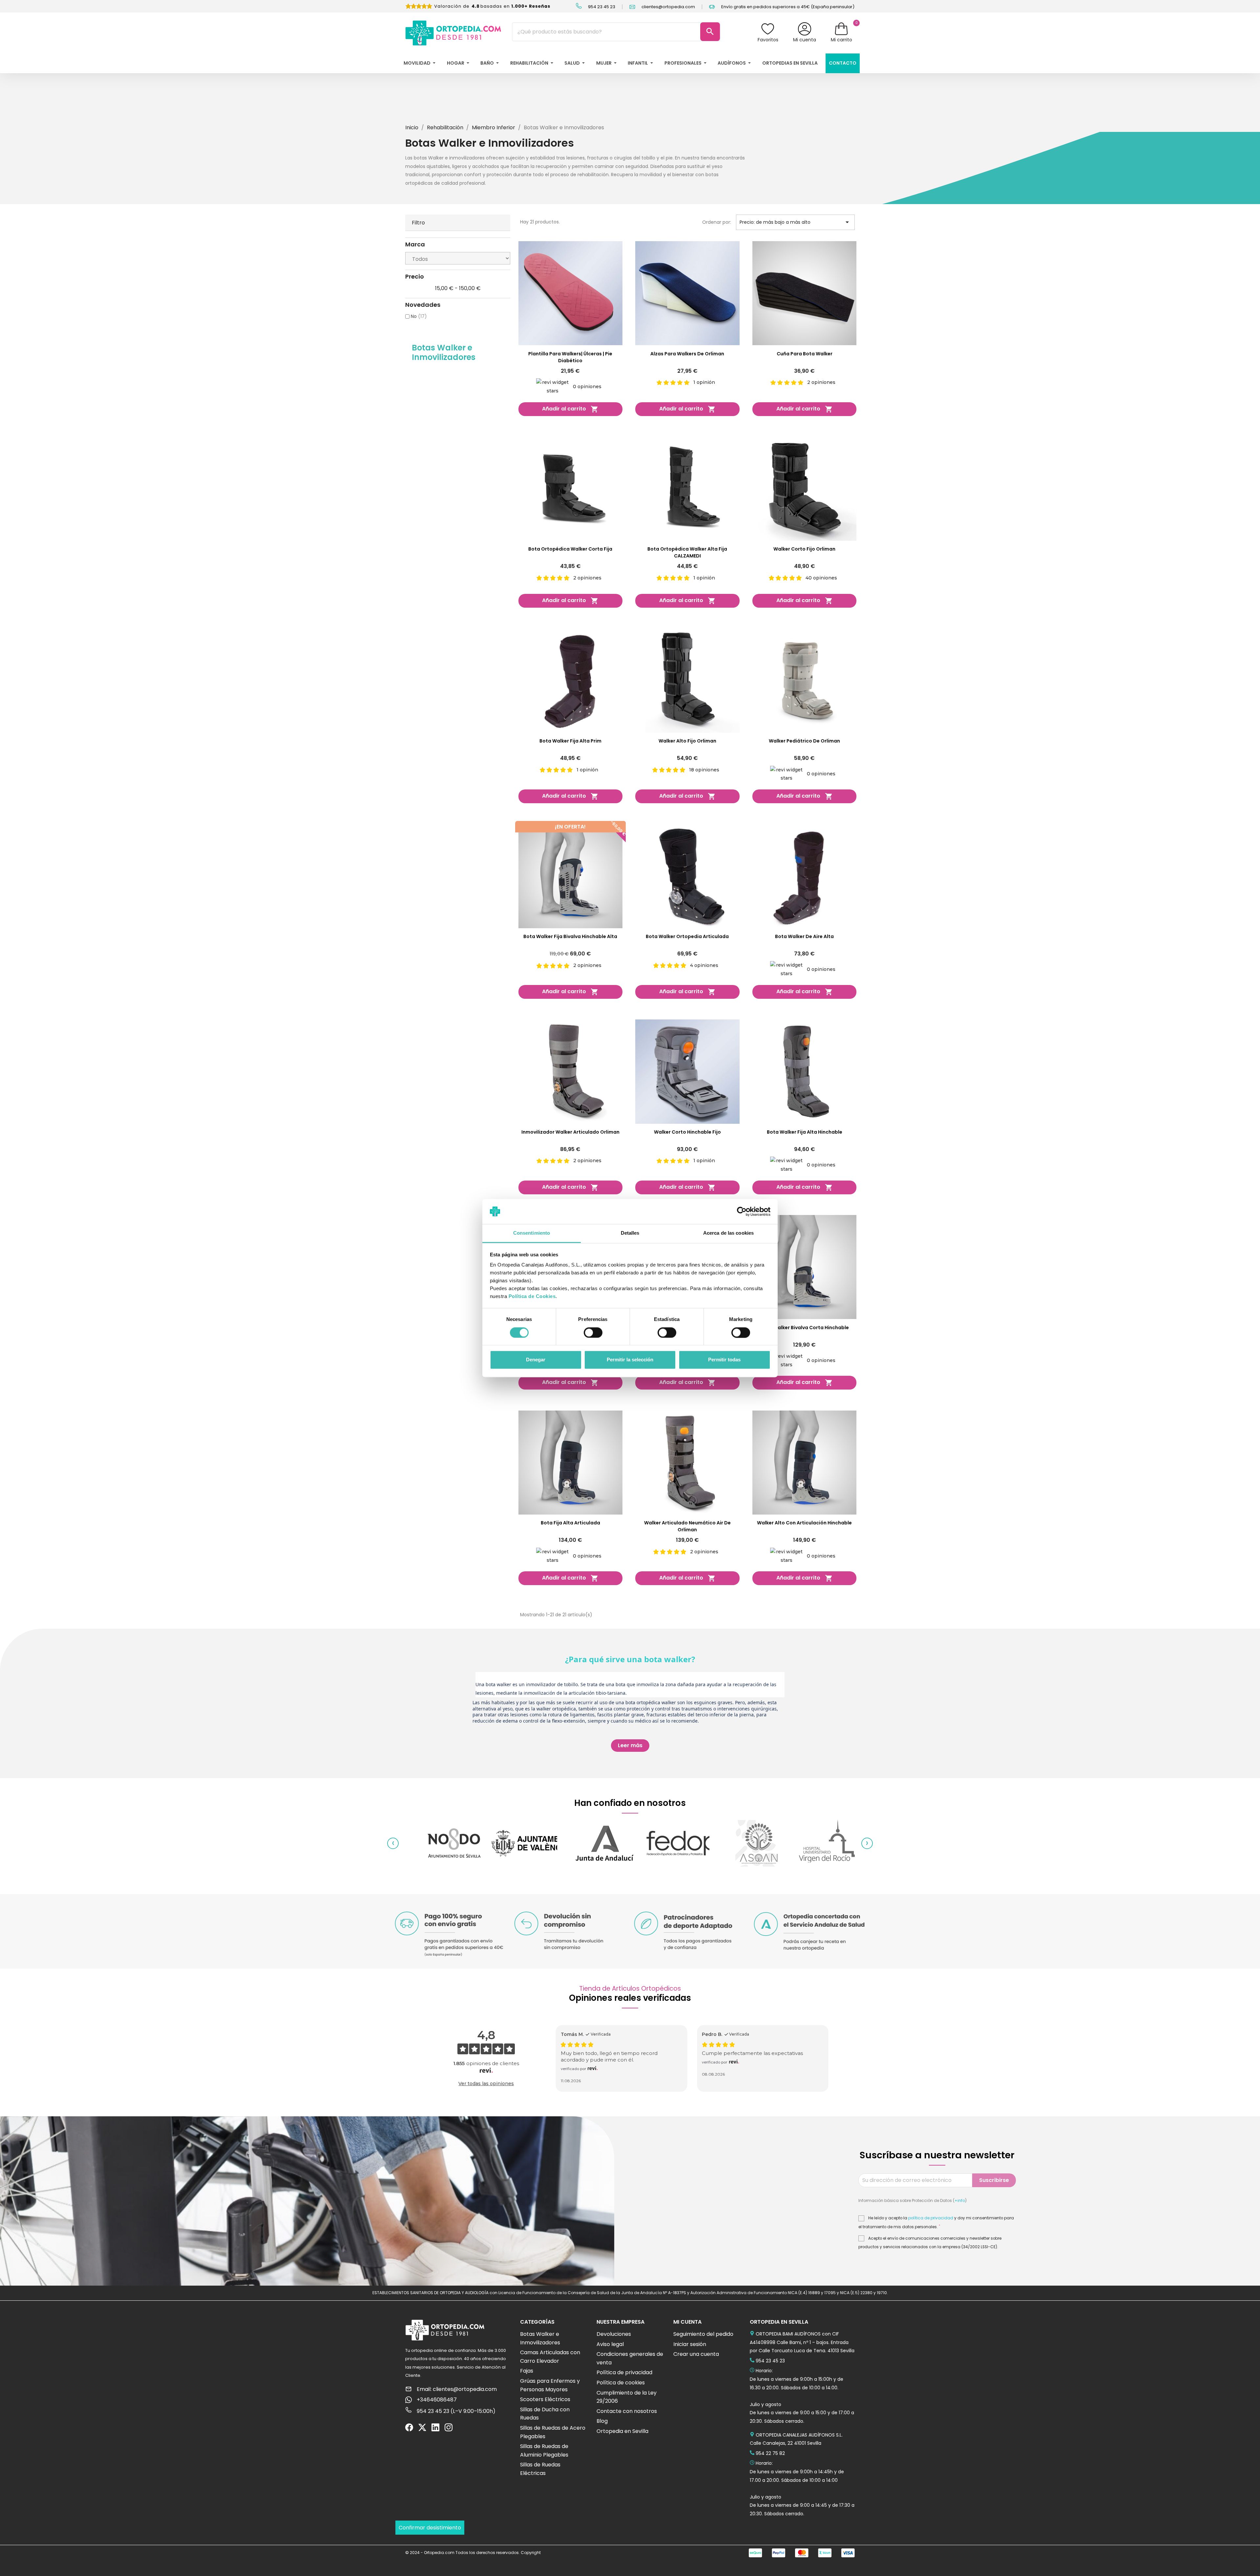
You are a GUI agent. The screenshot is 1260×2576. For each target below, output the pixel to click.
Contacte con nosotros (627, 2411)
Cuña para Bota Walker (805, 354)
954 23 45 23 (601, 7)
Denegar (536, 1360)
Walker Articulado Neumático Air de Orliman (687, 1526)
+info (960, 2200)
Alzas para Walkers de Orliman (687, 354)
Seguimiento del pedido (703, 2334)
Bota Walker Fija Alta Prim (570, 741)
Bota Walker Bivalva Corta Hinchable (805, 1328)
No (419, 316)
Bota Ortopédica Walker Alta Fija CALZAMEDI (687, 552)
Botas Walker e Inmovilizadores (444, 352)
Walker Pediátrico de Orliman (804, 741)
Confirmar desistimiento (430, 2528)
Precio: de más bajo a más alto (795, 222)
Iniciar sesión (690, 2344)
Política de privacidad (624, 2372)
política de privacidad (931, 2218)
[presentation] (393, 1843)
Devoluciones (614, 2334)
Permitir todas (724, 1360)
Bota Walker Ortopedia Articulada (687, 936)
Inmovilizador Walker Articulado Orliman (570, 1132)
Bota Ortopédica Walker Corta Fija (570, 549)
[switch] (741, 1332)
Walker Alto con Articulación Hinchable (804, 1523)
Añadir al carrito (570, 409)
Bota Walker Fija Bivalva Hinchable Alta (570, 936)
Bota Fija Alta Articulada (570, 1523)
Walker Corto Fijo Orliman (804, 549)
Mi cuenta (805, 40)
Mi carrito (841, 40)
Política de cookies (621, 2383)
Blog (602, 2421)
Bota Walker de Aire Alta (804, 936)
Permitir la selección (630, 1360)
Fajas (527, 2371)
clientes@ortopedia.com (668, 7)
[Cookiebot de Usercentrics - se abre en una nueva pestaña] (742, 1211)
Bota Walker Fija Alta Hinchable (805, 1132)
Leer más (630, 1745)
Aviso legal (610, 2344)
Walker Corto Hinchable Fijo (687, 1132)
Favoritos (768, 40)
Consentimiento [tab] (532, 1233)
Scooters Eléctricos (545, 2399)
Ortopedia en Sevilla (622, 2431)
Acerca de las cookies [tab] (728, 1233)
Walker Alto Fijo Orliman (687, 741)
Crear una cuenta (696, 2354)
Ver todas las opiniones (486, 2084)
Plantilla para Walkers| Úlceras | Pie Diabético (570, 357)
